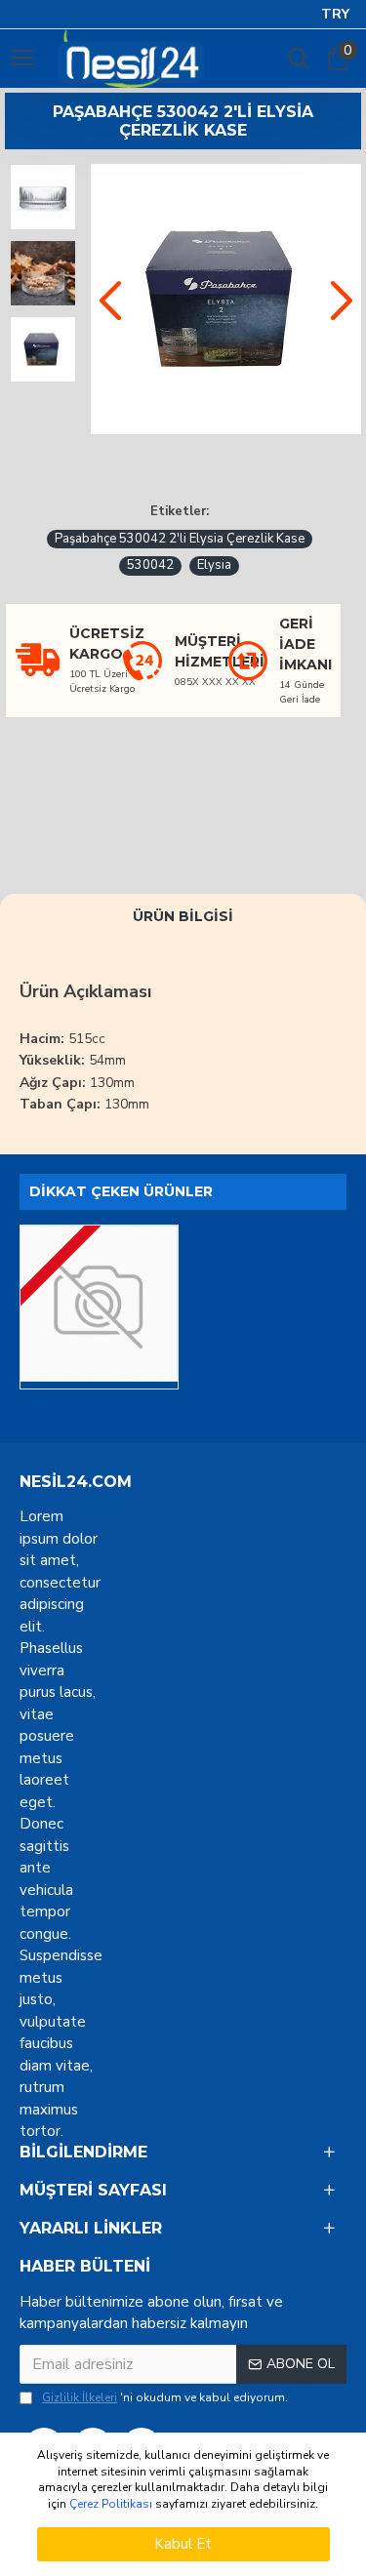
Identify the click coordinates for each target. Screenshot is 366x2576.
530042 (150, 565)
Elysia (214, 565)
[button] (110, 300)
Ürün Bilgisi (183, 916)
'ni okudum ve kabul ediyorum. (165, 2397)
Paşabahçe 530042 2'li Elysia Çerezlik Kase (180, 539)
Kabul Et (183, 2544)
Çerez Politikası (111, 2504)
